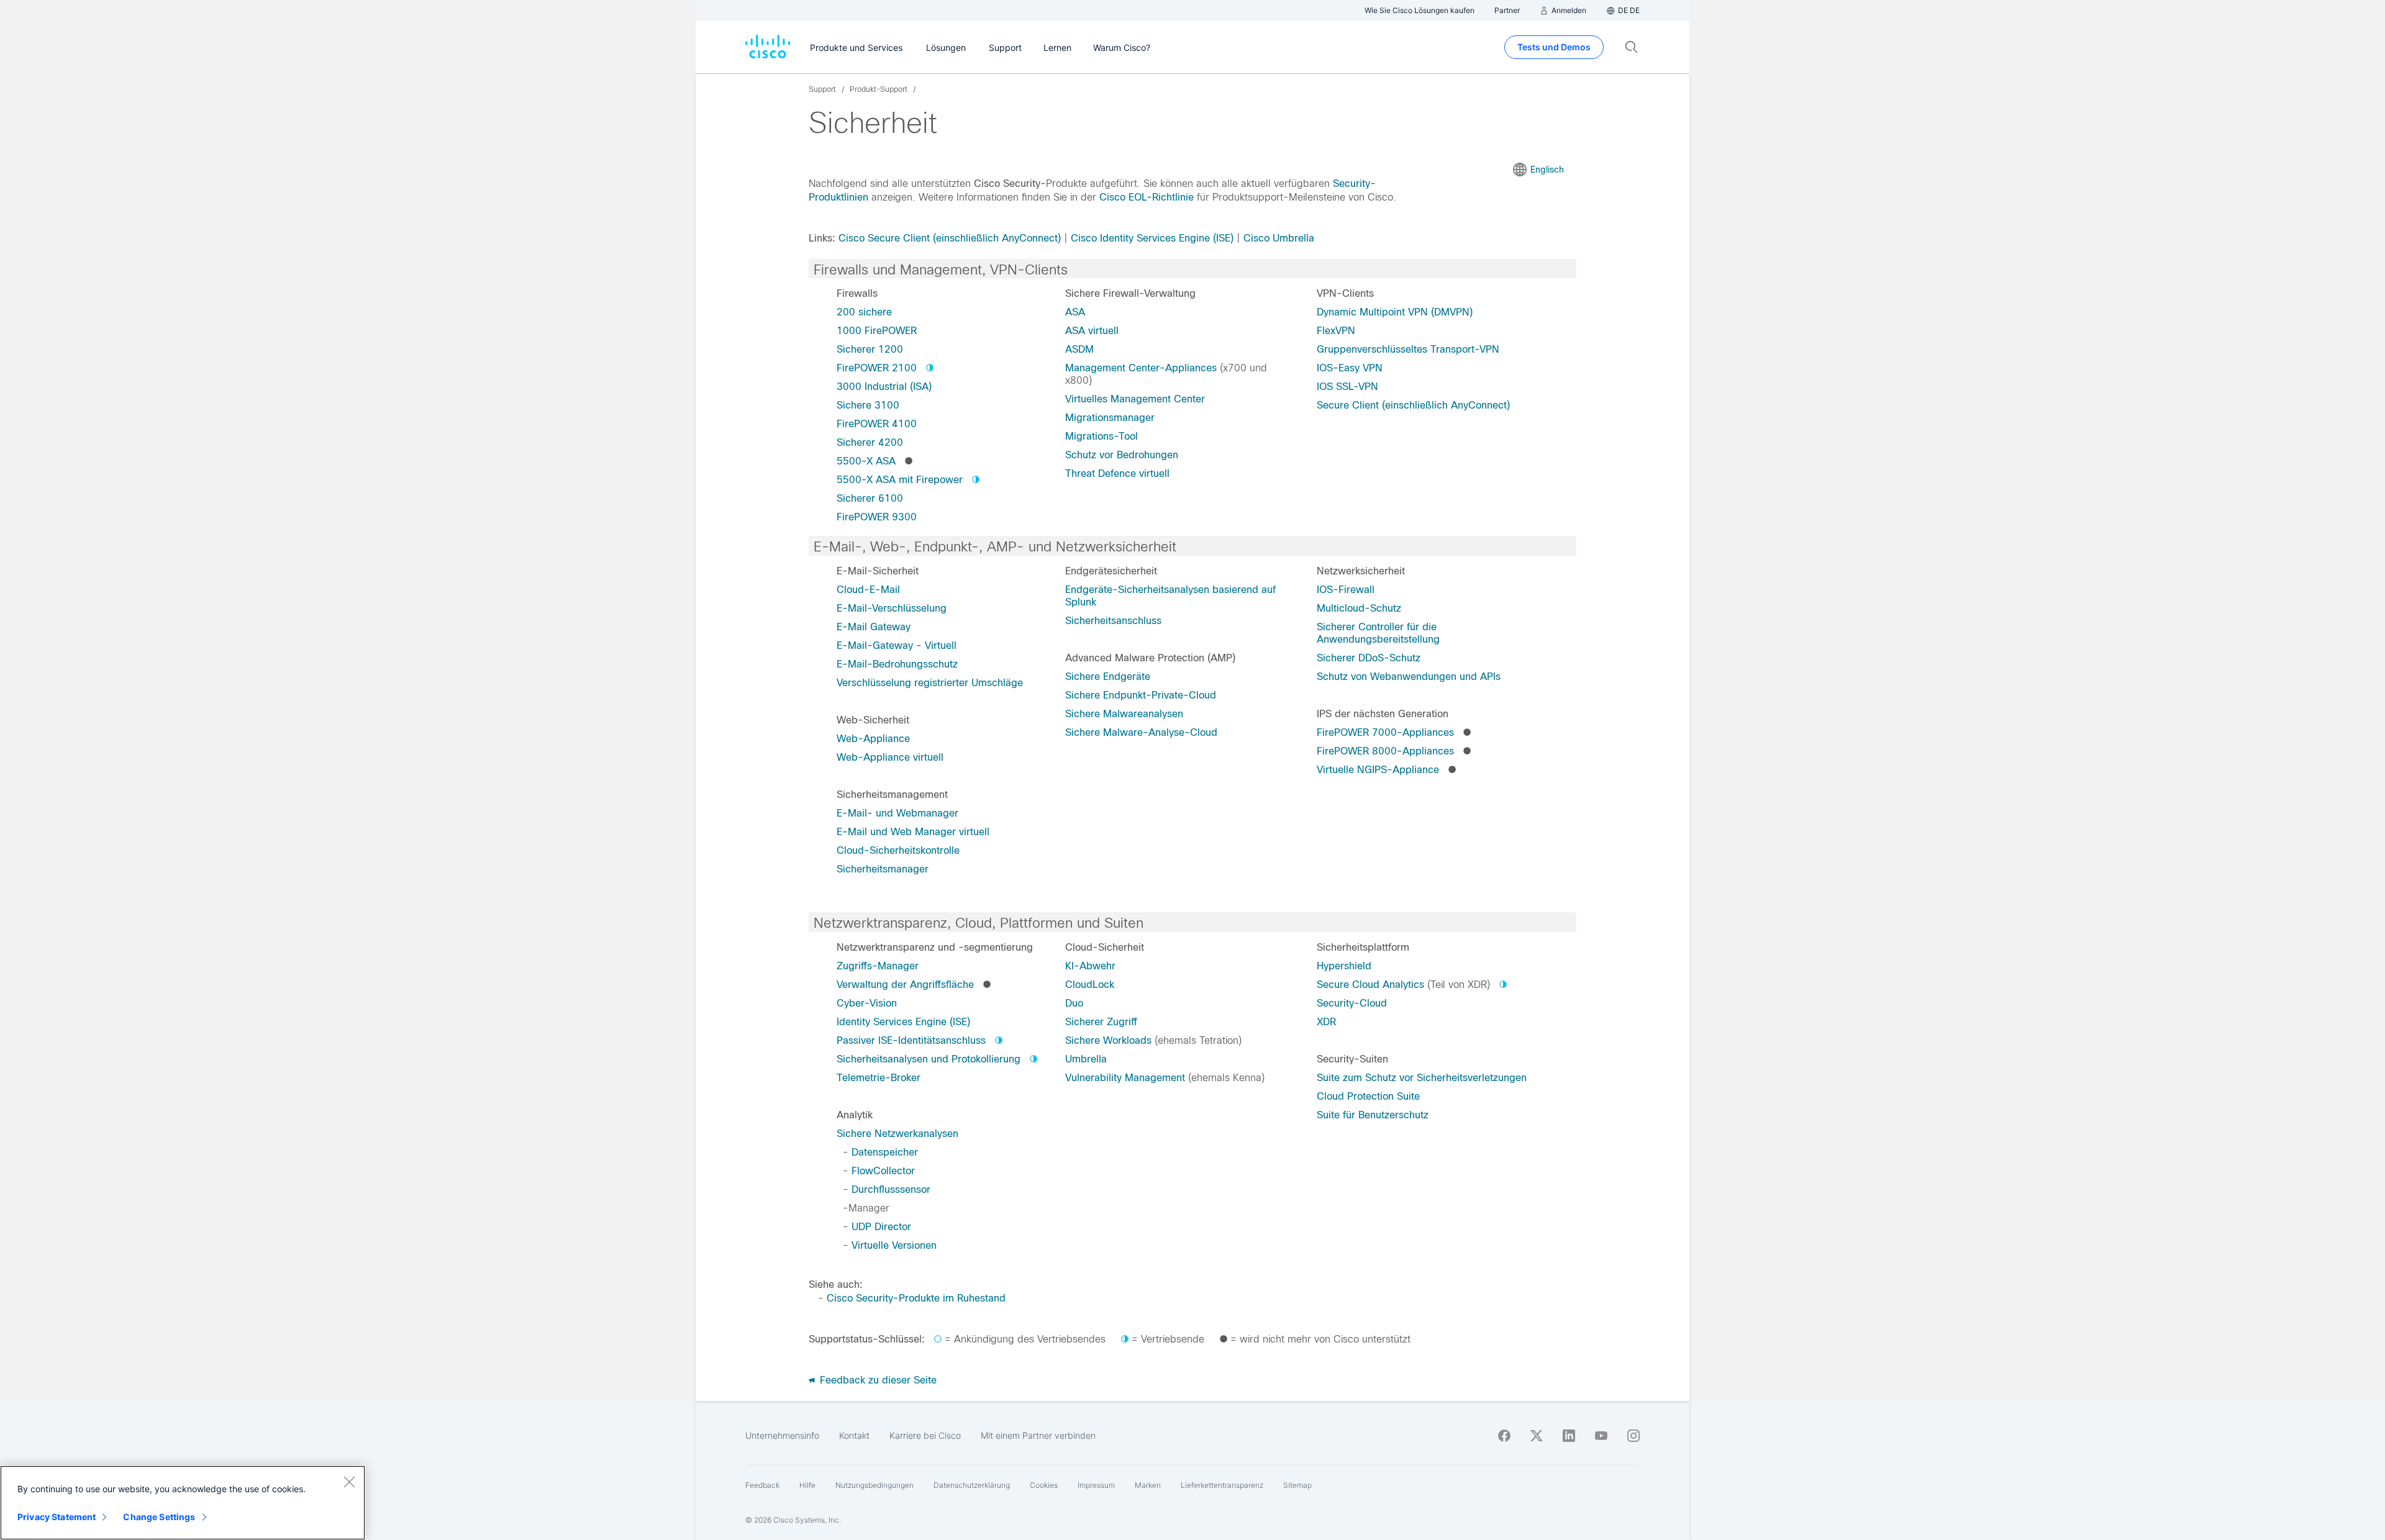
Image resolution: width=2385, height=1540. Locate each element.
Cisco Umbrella (1279, 238)
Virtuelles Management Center (1135, 399)
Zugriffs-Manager (878, 966)
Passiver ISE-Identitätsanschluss (911, 1040)
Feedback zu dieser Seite (877, 1380)
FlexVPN (1336, 331)
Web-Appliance (873, 739)
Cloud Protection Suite (1368, 1096)
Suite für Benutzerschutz (1373, 1115)
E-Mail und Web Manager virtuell (913, 832)
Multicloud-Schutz (1359, 608)
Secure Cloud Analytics (1370, 985)
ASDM (1079, 349)
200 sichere (864, 312)
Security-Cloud (1352, 1003)
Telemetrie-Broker (879, 1078)
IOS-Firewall (1346, 590)
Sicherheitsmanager (883, 869)
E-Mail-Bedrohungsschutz (897, 664)
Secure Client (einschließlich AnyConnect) (1413, 405)
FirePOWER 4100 (877, 424)
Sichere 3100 (868, 405)
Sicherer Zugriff (1101, 1022)
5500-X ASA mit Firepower (900, 480)
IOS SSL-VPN (1347, 387)
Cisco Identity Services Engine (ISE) (1152, 238)
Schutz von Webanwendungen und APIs (1409, 677)
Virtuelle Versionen (894, 1245)
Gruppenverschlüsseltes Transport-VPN (1408, 349)
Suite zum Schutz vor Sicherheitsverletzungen (1422, 1078)
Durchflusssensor (891, 1189)
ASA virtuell (1092, 331)
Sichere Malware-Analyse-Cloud (1141, 732)
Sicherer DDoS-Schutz (1369, 658)
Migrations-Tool (1102, 436)
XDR (1326, 1022)
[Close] (349, 1482)
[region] (183, 1503)
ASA (1075, 312)
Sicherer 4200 (870, 442)
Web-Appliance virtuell (890, 757)
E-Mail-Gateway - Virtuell (897, 645)
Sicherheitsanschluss (1113, 621)
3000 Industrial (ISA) (884, 387)
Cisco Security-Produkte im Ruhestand (916, 1298)
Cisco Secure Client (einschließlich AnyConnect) (950, 238)
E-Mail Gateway (874, 627)
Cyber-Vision (867, 1003)
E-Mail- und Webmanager (897, 813)
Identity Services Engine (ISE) (903, 1022)
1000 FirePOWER (877, 331)
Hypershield (1344, 966)
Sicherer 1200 (870, 349)
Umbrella (1086, 1059)
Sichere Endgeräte (1108, 677)
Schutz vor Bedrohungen (1122, 455)
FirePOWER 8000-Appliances (1385, 751)
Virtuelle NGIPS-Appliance (1378, 770)
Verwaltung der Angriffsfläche (905, 985)
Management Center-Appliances (1141, 368)
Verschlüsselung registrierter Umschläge (930, 683)
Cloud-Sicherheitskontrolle (898, 850)
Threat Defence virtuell (1117, 473)
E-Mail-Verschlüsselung (892, 608)
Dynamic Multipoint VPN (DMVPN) (1395, 312)
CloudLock (1090, 985)
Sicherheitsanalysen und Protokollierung (929, 1059)
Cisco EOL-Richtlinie (1147, 197)
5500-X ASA (866, 461)
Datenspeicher (885, 1152)
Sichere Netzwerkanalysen (897, 1134)
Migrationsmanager (1110, 418)
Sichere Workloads (1108, 1040)
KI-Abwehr (1090, 966)
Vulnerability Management (1125, 1078)
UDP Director (881, 1227)
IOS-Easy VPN (1350, 368)
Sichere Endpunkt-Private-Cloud (1141, 695)
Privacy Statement (57, 1517)
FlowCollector (883, 1171)
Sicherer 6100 (870, 498)
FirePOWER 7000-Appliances (1385, 732)
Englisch (1547, 170)
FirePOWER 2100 (877, 368)
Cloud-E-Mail (868, 590)
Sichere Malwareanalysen (1124, 714)
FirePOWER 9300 (877, 517)
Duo (1074, 1003)
